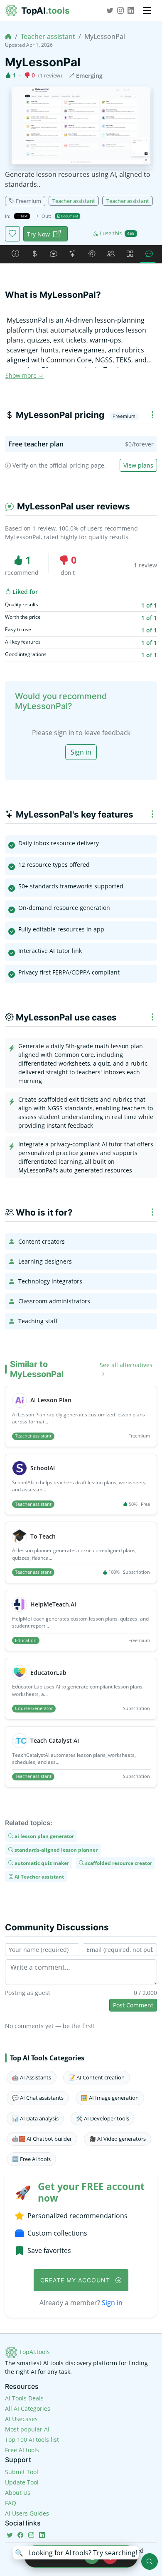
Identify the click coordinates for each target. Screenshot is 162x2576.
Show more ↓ (25, 375)
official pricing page (77, 465)
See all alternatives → (126, 1369)
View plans (138, 465)
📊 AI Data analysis (35, 2118)
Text (23, 216)
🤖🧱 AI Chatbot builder (42, 2139)
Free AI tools (22, 2450)
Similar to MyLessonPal (37, 1369)
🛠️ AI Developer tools (103, 2118)
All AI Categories (28, 2408)
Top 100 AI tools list (32, 2440)
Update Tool (22, 2482)
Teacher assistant (48, 36)
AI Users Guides (27, 2513)
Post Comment (133, 2005)
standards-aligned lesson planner (55, 1849)
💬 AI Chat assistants (38, 2098)
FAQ (11, 2503)
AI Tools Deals (24, 2398)
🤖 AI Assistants (32, 2077)
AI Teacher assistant (39, 1876)
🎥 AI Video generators (118, 2139)
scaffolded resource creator (118, 1863)
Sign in (81, 752)
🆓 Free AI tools (31, 2159)
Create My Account (76, 2280)
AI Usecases (21, 2419)
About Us (18, 2493)
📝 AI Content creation (97, 2077)
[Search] (150, 2562)
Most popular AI (27, 2429)
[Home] (8, 36)
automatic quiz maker (41, 1863)
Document (69, 216)
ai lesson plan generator (44, 1836)
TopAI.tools (34, 2352)
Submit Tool (22, 2472)
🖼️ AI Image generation (110, 2098)
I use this (117, 233)
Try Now (38, 234)
